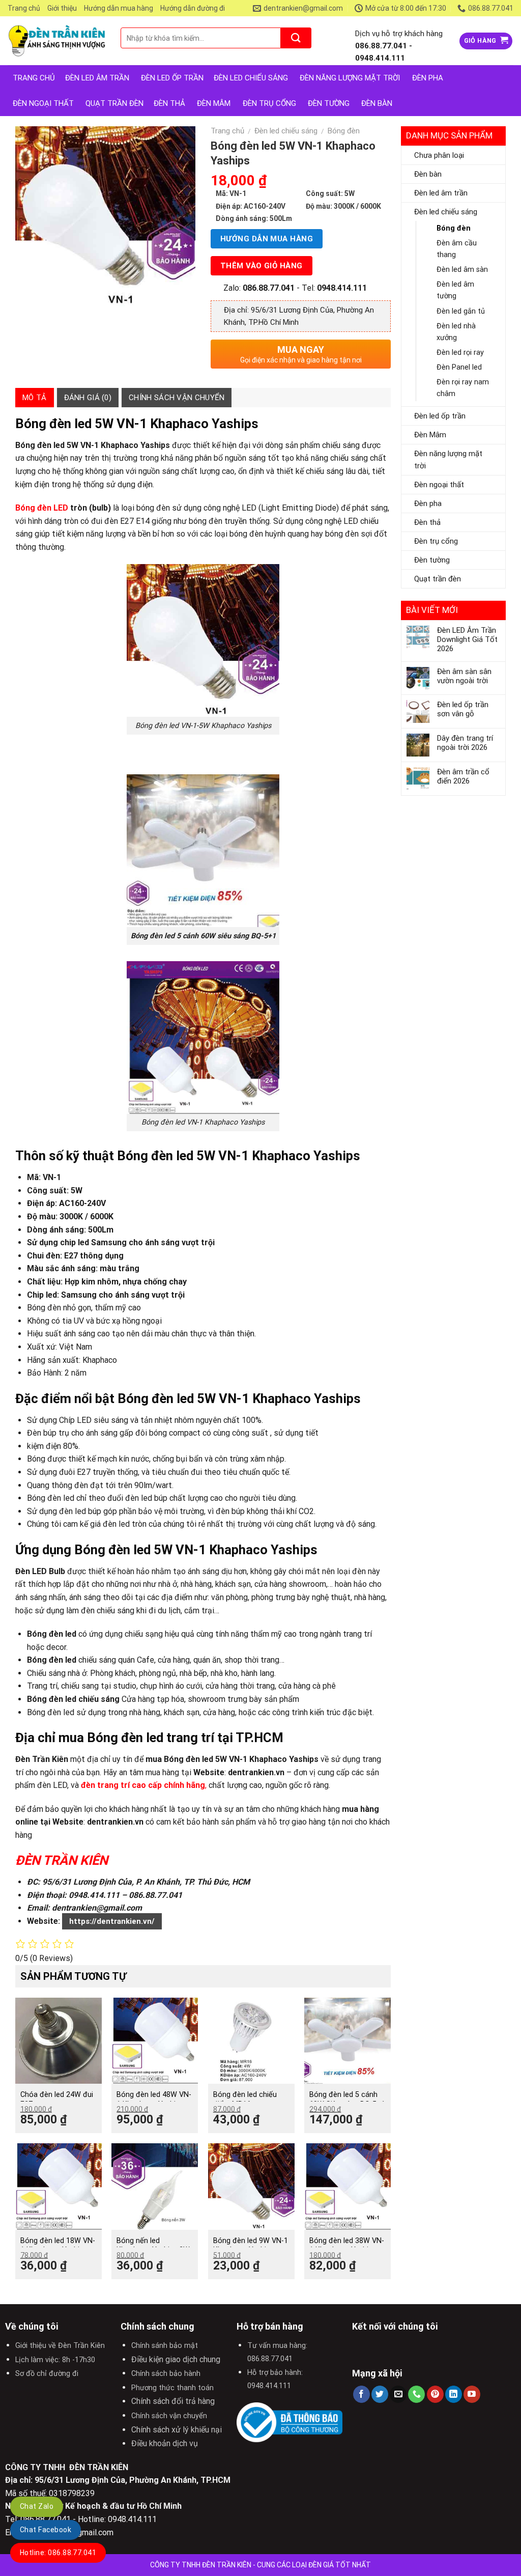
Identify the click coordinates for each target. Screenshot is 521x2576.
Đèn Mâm (214, 103)
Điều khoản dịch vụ (165, 2443)
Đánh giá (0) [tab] (88, 398)
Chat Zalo (37, 2506)
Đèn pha (428, 503)
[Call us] (416, 2394)
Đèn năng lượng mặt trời (448, 460)
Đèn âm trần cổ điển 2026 (463, 776)
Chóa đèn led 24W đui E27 (57, 2099)
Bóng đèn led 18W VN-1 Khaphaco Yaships (58, 2246)
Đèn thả (169, 103)
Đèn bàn (377, 103)
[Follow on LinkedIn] (454, 2394)
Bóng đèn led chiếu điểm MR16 (245, 2099)
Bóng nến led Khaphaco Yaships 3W (153, 2246)
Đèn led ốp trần (440, 416)
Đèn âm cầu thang (457, 249)
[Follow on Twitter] (380, 2394)
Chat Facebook (46, 2530)
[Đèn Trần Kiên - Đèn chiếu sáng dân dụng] (56, 41)
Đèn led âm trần (97, 78)
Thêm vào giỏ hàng (262, 266)
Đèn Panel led (459, 367)
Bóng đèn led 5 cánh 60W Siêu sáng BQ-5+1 (347, 2099)
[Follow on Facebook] (361, 2394)
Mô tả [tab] (35, 398)
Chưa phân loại (439, 155)
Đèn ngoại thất (43, 103)
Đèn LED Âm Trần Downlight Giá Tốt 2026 (467, 639)
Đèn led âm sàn (462, 270)
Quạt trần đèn (114, 103)
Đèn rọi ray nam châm (463, 388)
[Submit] (296, 38)
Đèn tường (329, 103)
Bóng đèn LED (42, 508)
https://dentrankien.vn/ (112, 1921)
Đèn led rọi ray (460, 353)
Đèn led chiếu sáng (446, 212)
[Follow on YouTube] (472, 2394)
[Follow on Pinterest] (435, 2394)
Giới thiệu (62, 8)
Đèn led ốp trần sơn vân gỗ (463, 709)
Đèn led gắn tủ (461, 311)
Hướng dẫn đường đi (193, 8)
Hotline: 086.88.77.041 (58, 2553)
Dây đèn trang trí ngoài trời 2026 (465, 743)
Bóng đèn (454, 228)
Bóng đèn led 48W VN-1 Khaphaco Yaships (154, 2099)
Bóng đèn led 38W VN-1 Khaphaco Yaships (347, 2246)
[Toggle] (496, 193)
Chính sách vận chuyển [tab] (177, 398)
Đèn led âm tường (455, 290)
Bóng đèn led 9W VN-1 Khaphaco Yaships (251, 2246)
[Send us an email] (398, 2394)
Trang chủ (24, 8)
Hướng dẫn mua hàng (119, 8)
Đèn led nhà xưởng (456, 332)
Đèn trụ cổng (269, 103)
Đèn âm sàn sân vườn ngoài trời (464, 676)
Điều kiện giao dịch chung (176, 2359)
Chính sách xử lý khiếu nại (177, 2430)
